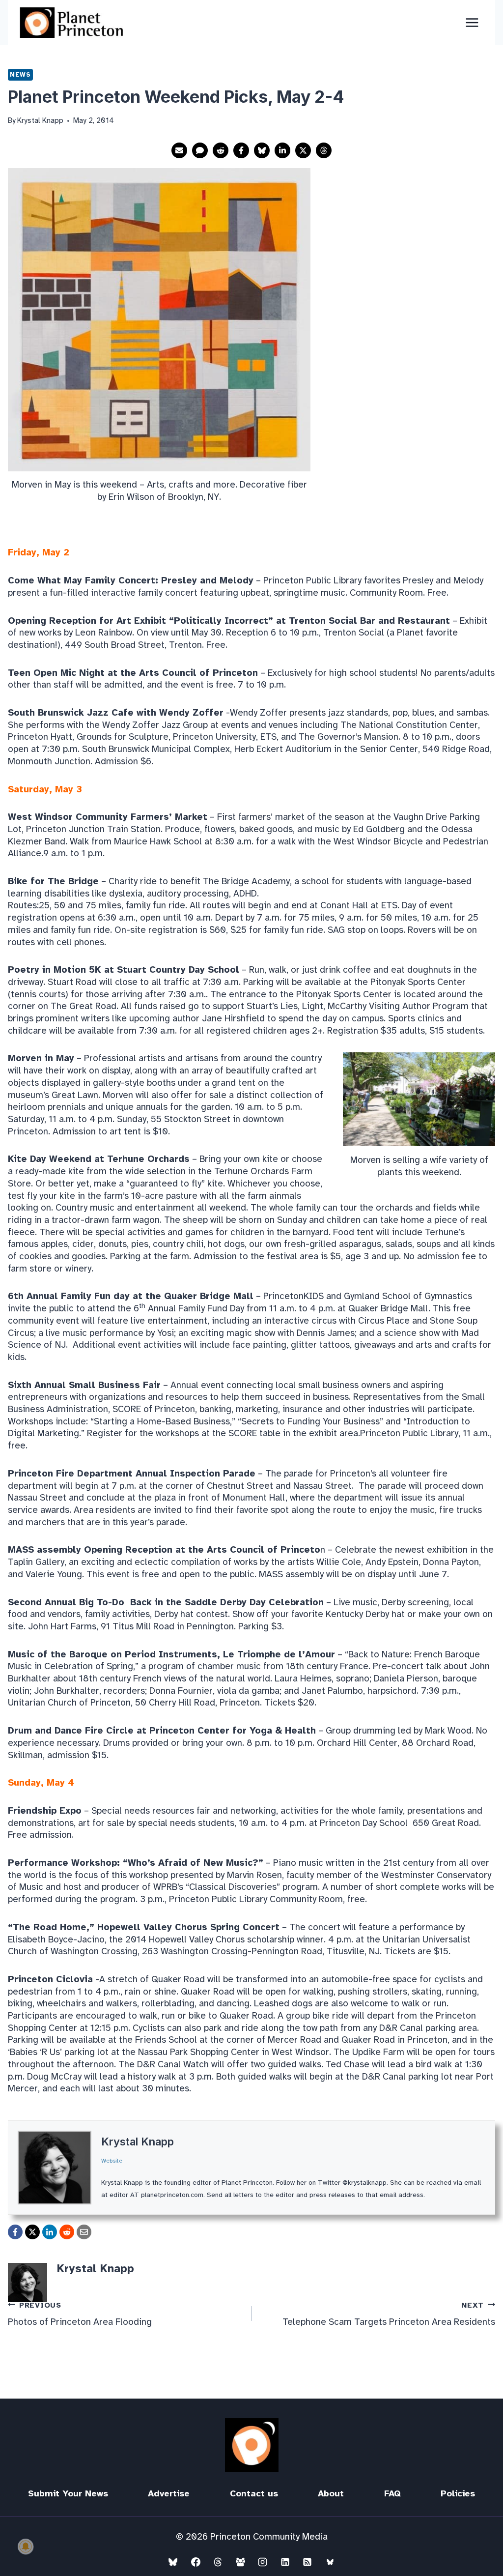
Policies (458, 2493)
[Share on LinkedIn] (282, 150)
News (20, 74)
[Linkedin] (285, 2562)
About (331, 2493)
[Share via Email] (179, 150)
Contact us (254, 2493)
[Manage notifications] (26, 2547)
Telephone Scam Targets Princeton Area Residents (389, 2314)
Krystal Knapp (138, 2142)
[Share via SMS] (200, 150)
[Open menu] (472, 22)
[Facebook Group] (240, 2562)
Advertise (169, 2493)
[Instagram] (263, 2562)
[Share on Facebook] (241, 150)
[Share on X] (303, 150)
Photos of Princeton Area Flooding (80, 2314)
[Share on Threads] (324, 150)
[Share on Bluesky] (262, 150)
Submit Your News (68, 2493)
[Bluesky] (173, 2562)
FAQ (392, 2493)
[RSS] (307, 2562)
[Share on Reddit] (221, 150)
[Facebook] (196, 2562)
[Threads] (218, 2562)
